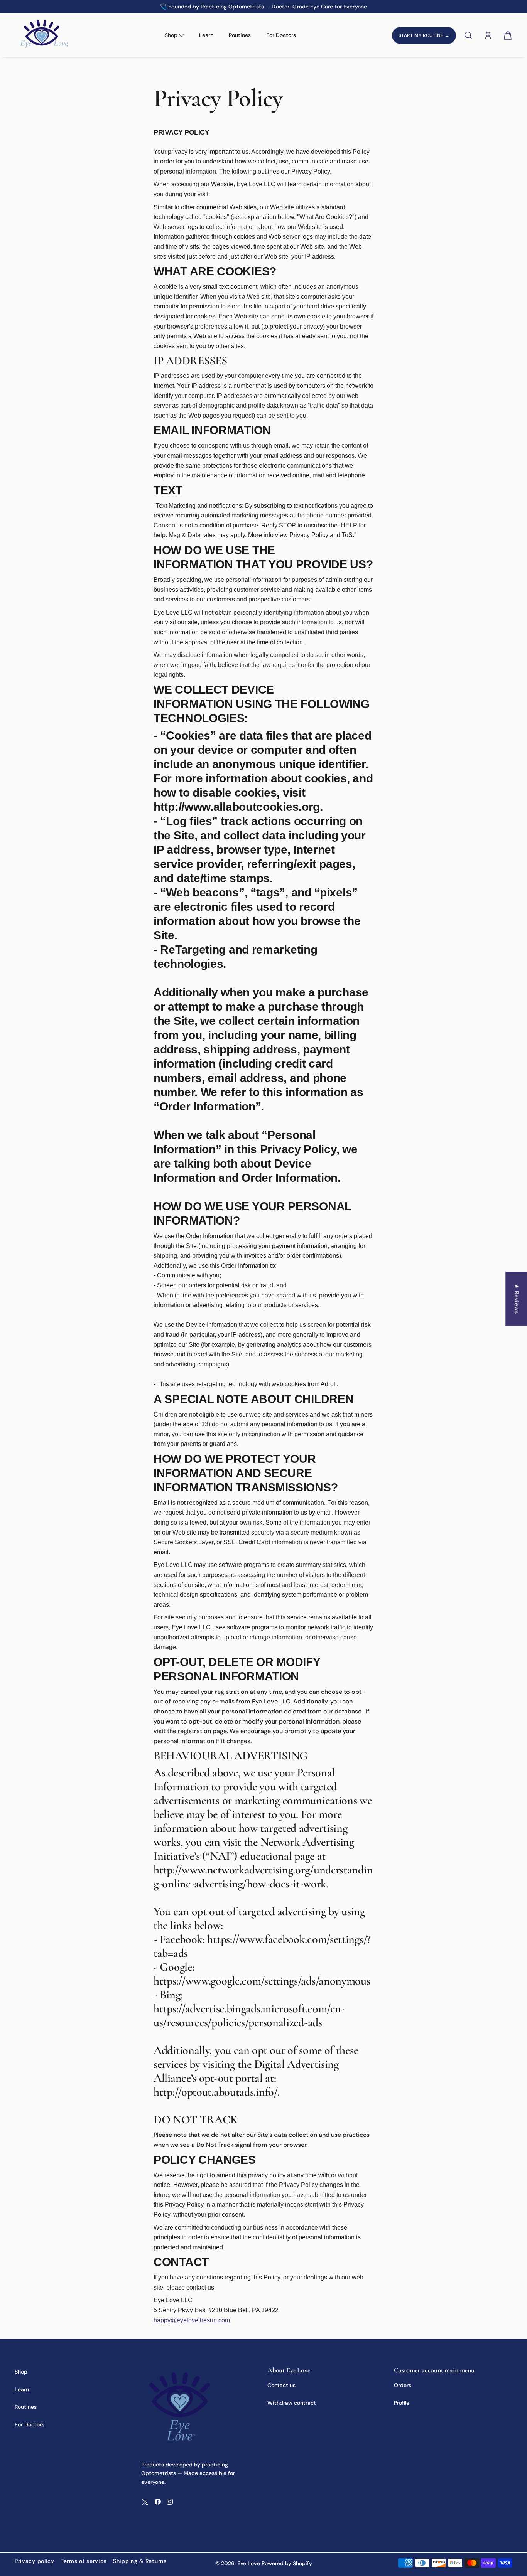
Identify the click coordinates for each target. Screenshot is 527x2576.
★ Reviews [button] (517, 1299)
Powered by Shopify (287, 2563)
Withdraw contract (292, 2403)
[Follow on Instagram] (170, 2502)
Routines (240, 35)
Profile (402, 2403)
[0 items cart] (508, 35)
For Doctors (281, 35)
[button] (59, 7)
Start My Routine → (424, 35)
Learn (206, 35)
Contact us (281, 2385)
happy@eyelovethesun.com (192, 2320)
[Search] (468, 35)
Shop (21, 2372)
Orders (403, 2385)
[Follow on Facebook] (158, 2502)
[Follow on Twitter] (145, 2502)
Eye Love (249, 2563)
